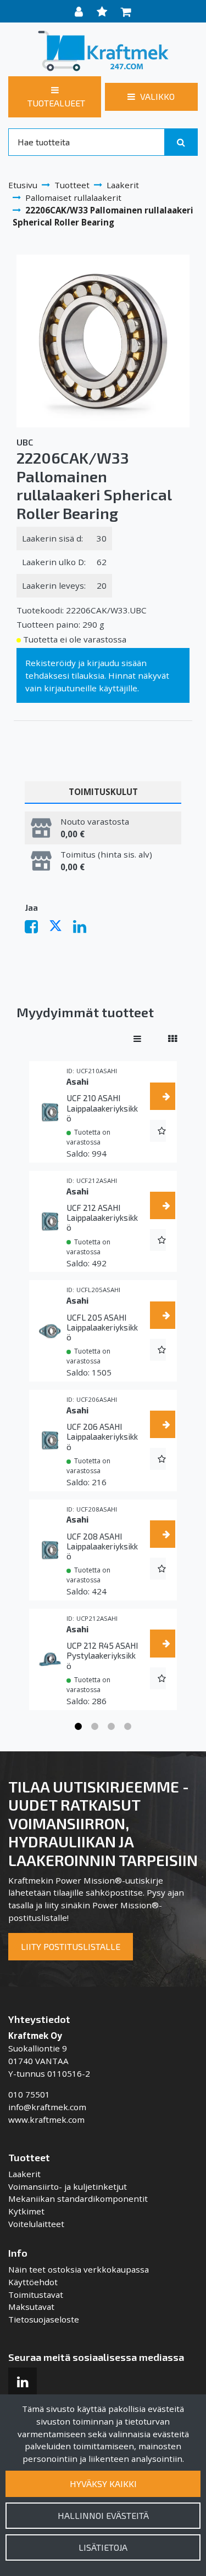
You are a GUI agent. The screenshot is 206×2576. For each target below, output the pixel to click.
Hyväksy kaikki (103, 2484)
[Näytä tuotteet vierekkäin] (172, 1039)
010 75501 (29, 2094)
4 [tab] (128, 1727)
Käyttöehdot (33, 2282)
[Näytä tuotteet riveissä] (137, 1039)
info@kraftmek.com (47, 2107)
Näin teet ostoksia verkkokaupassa (79, 2269)
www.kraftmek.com (46, 2120)
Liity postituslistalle (71, 1946)
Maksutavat (31, 2307)
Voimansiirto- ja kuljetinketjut (68, 2186)
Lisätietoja (103, 2547)
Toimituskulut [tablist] (103, 792)
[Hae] (181, 142)
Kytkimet (26, 2211)
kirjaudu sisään (117, 663)
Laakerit (24, 2174)
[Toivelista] (103, 11)
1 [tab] (79, 1727)
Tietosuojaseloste (44, 2319)
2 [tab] (95, 1727)
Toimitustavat (36, 2295)
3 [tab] (112, 1727)
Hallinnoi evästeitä (103, 2515)
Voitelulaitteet (36, 2224)
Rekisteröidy (51, 663)
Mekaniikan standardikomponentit (78, 2199)
